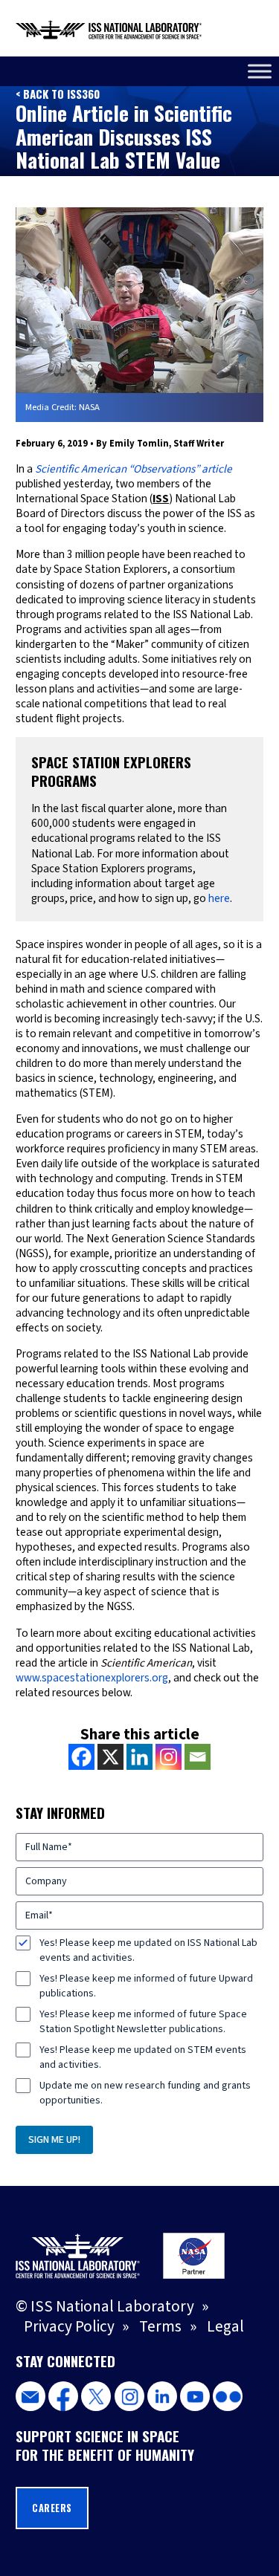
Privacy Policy (69, 2326)
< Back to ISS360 (58, 94)
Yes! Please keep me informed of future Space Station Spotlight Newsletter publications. (143, 2022)
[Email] (198, 1757)
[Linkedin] (139, 1757)
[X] (110, 1757)
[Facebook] (81, 1757)
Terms (160, 2326)
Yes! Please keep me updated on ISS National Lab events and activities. (148, 1950)
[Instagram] (169, 1757)
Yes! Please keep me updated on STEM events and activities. (143, 2057)
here (219, 898)
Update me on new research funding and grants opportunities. (145, 2093)
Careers (52, 2508)
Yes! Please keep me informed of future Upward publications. (146, 1986)
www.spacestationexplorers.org (92, 1678)
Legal (225, 2326)
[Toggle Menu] (260, 71)
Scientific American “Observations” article (134, 469)
